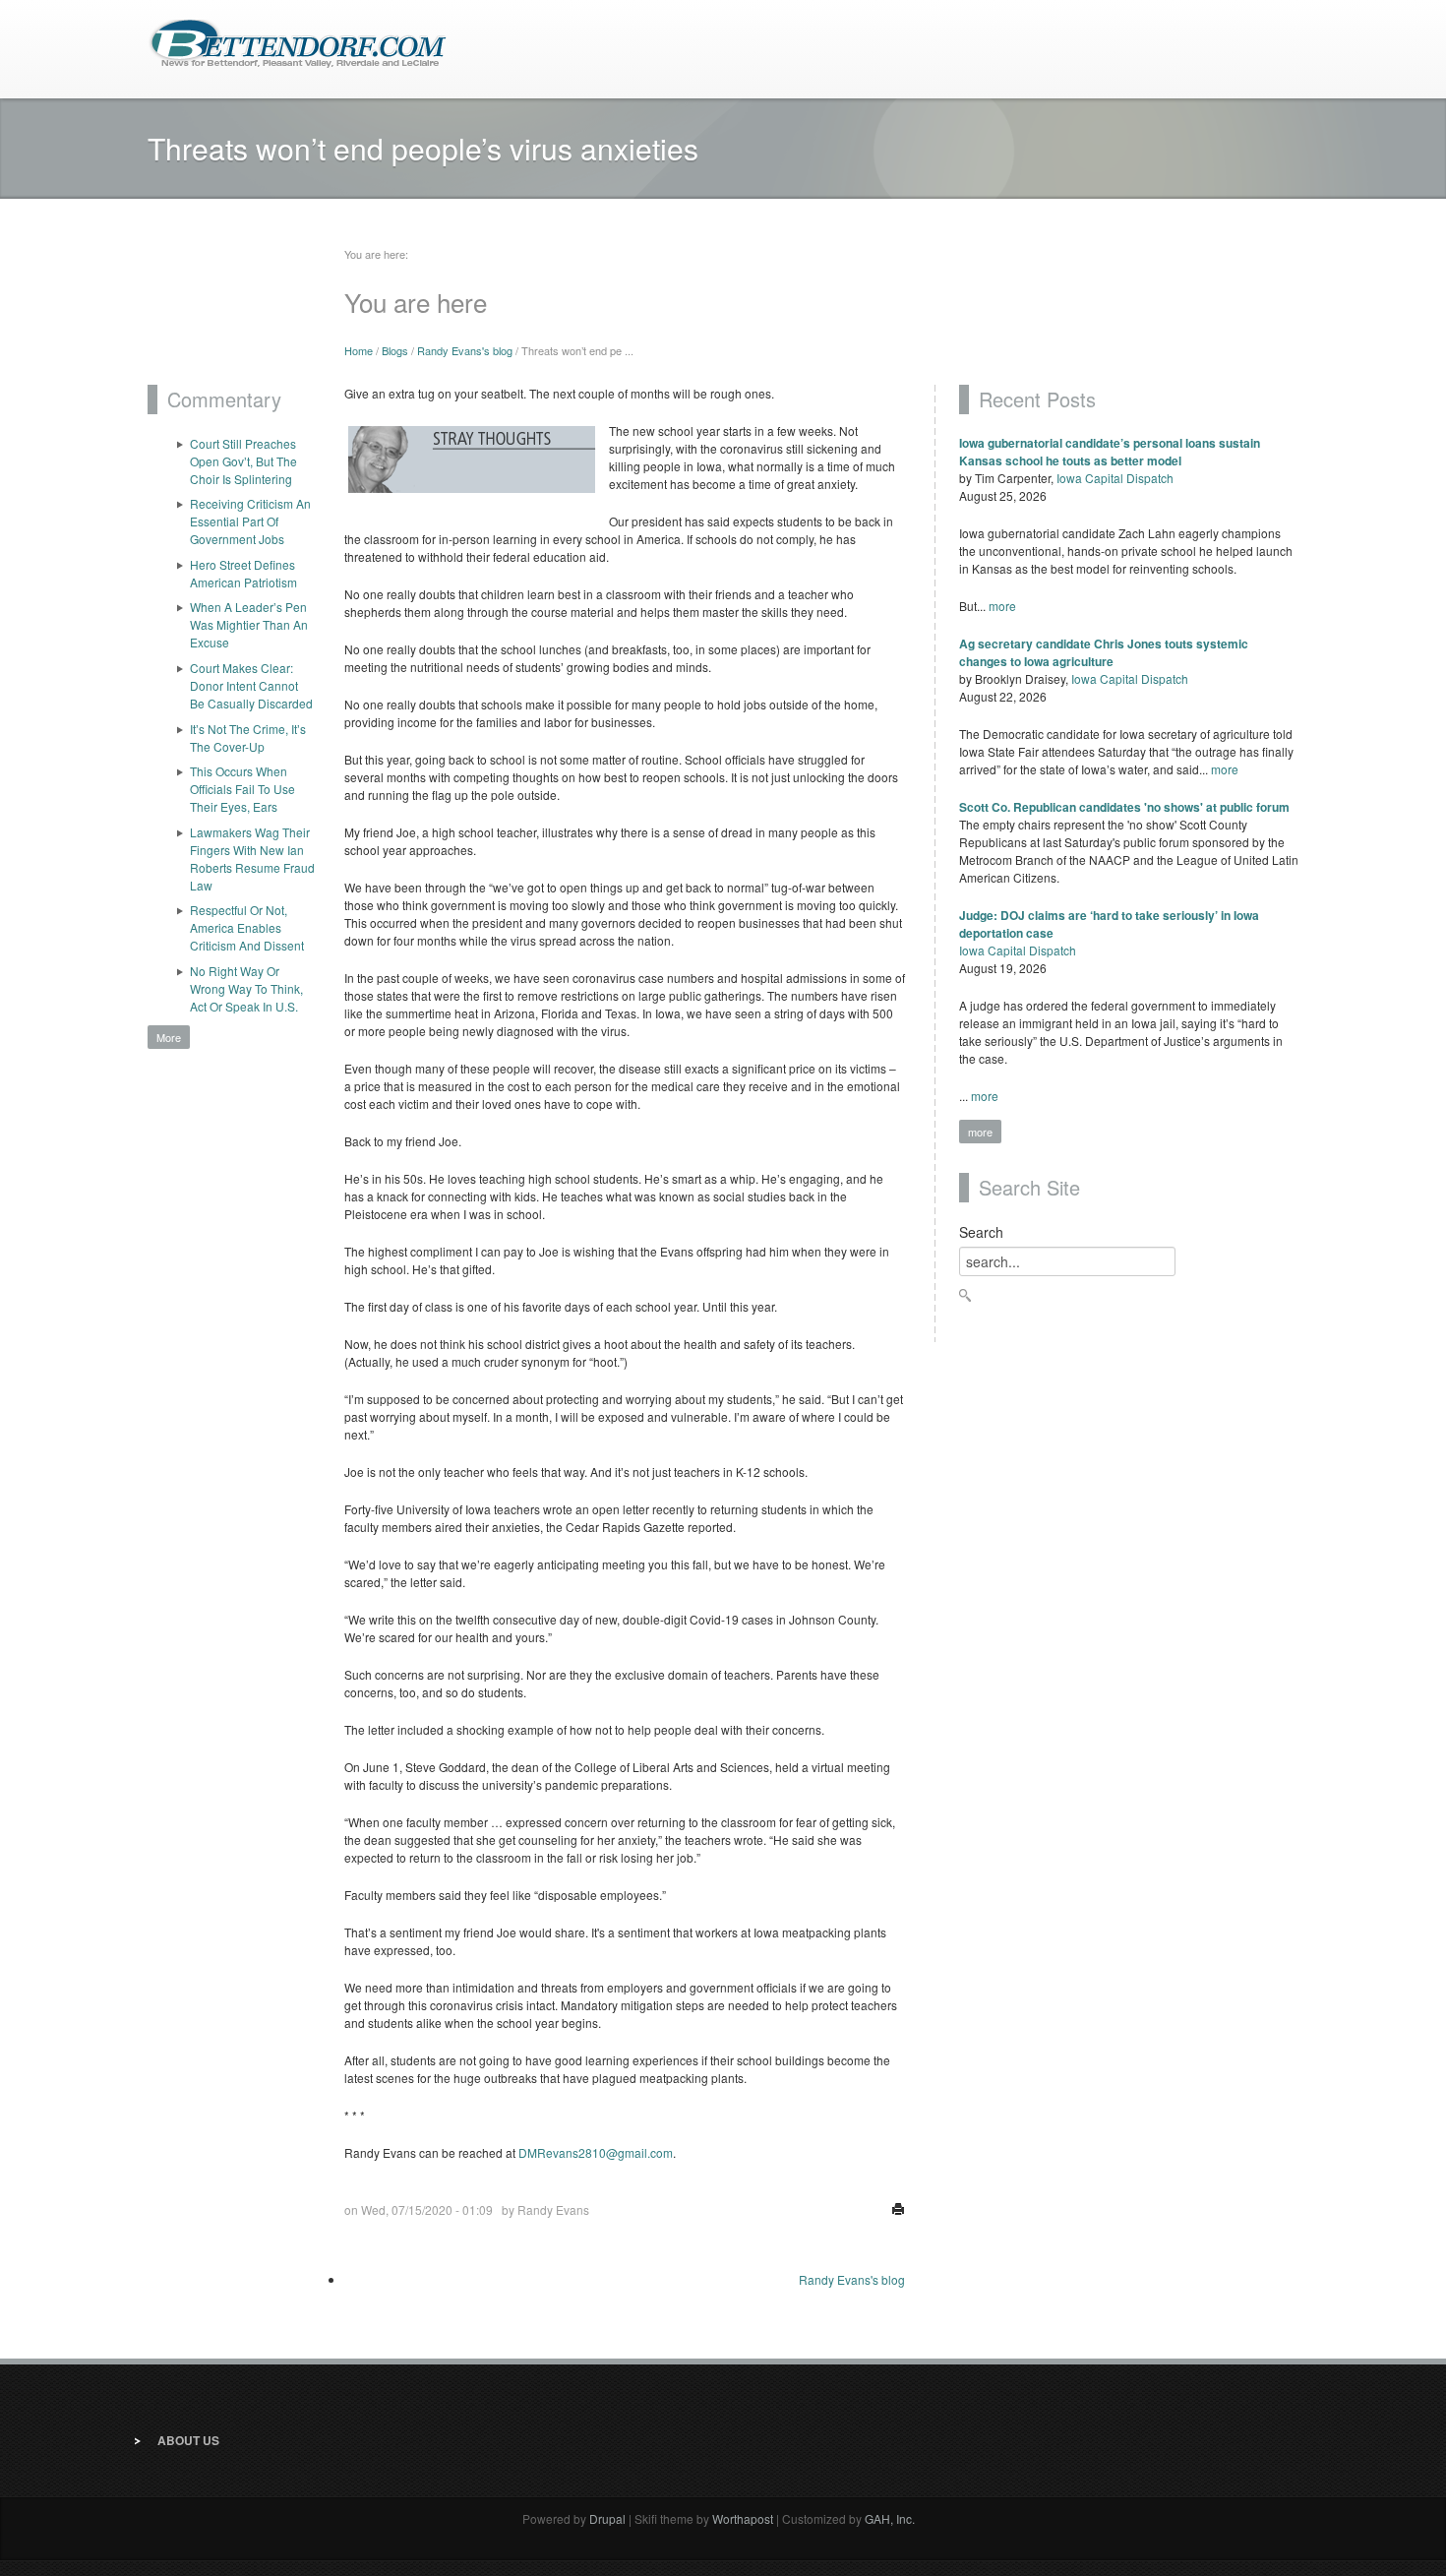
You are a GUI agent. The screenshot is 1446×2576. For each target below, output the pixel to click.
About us (188, 2440)
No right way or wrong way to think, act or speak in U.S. (246, 988)
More (169, 1037)
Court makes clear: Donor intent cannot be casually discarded (251, 685)
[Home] (298, 42)
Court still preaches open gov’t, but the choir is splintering (243, 461)
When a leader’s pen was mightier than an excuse (249, 624)
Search (981, 1232)
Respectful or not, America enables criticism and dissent (247, 927)
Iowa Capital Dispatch (1115, 478)
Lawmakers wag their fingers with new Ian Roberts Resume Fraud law (252, 859)
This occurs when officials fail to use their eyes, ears (242, 789)
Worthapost (743, 2518)
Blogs (395, 350)
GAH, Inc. (890, 2518)
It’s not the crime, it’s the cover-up (248, 737)
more (1002, 606)
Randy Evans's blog (465, 350)
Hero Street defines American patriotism (243, 573)
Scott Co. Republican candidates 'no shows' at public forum (1124, 807)
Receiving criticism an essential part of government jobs (250, 521)
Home (359, 350)
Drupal (607, 2518)
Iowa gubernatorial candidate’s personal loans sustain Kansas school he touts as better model (1110, 452)
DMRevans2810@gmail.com (596, 2152)
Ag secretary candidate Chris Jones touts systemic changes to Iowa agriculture (1104, 652)
